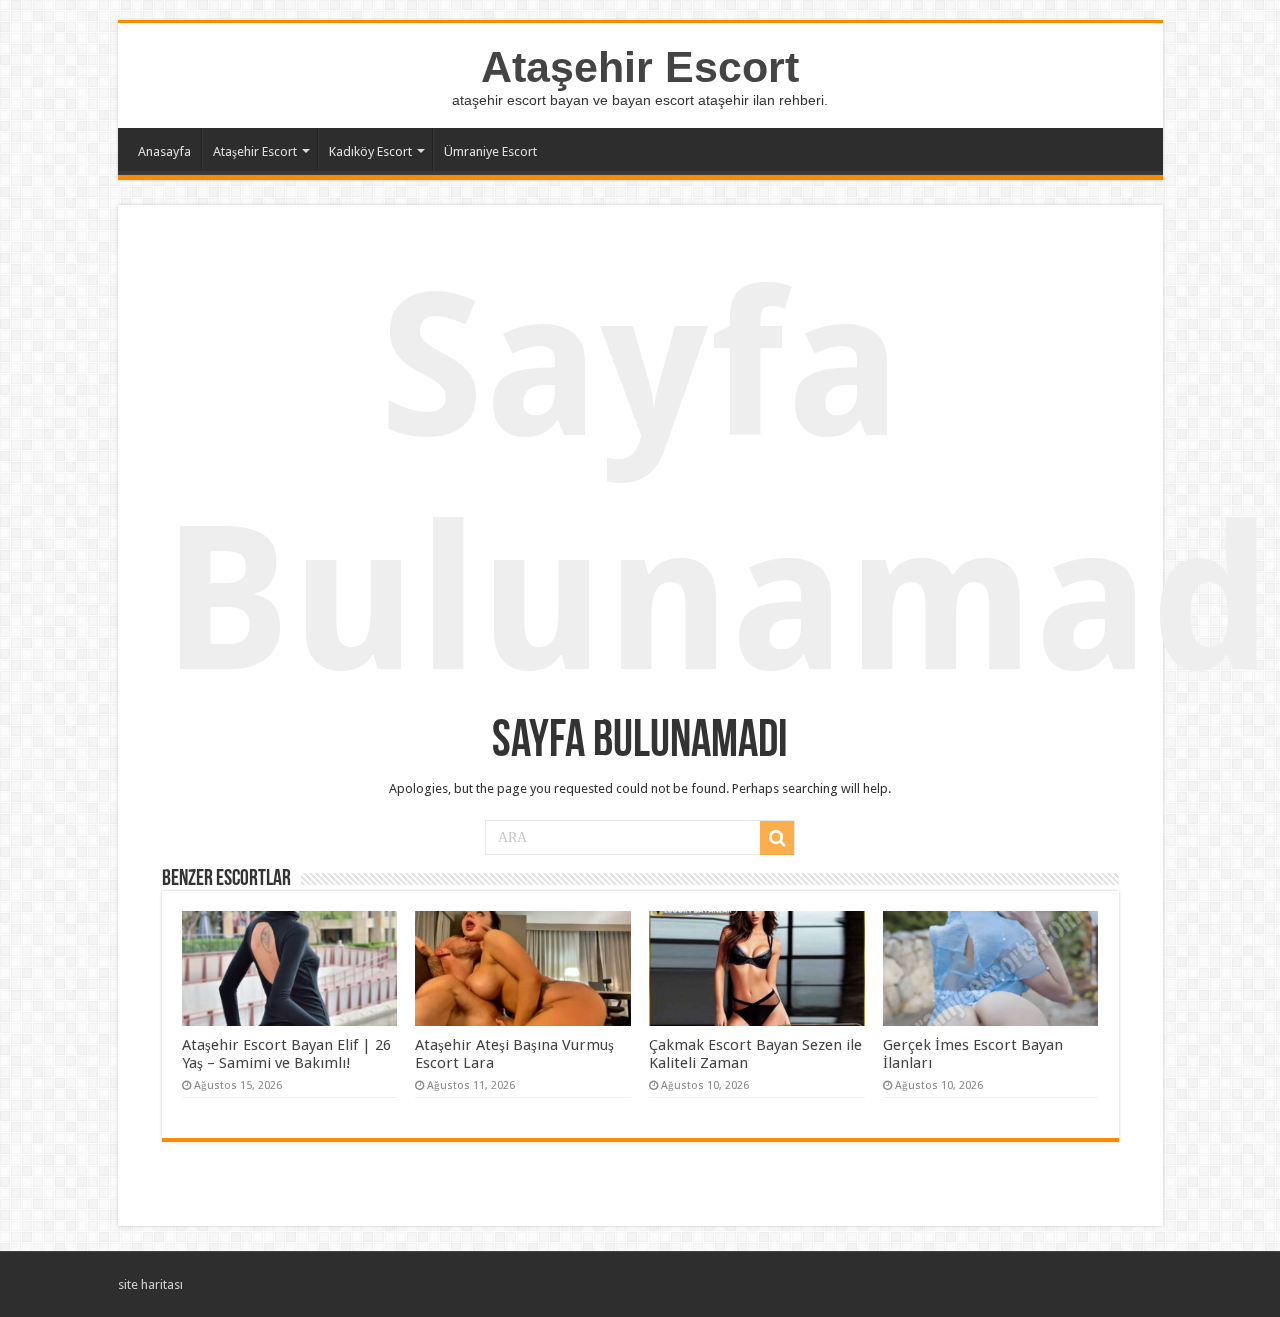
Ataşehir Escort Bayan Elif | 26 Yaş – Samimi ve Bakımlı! (286, 1054)
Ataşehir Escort (640, 67)
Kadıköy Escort (370, 151)
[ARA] (777, 838)
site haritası (150, 1284)
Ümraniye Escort (490, 151)
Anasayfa (164, 151)
